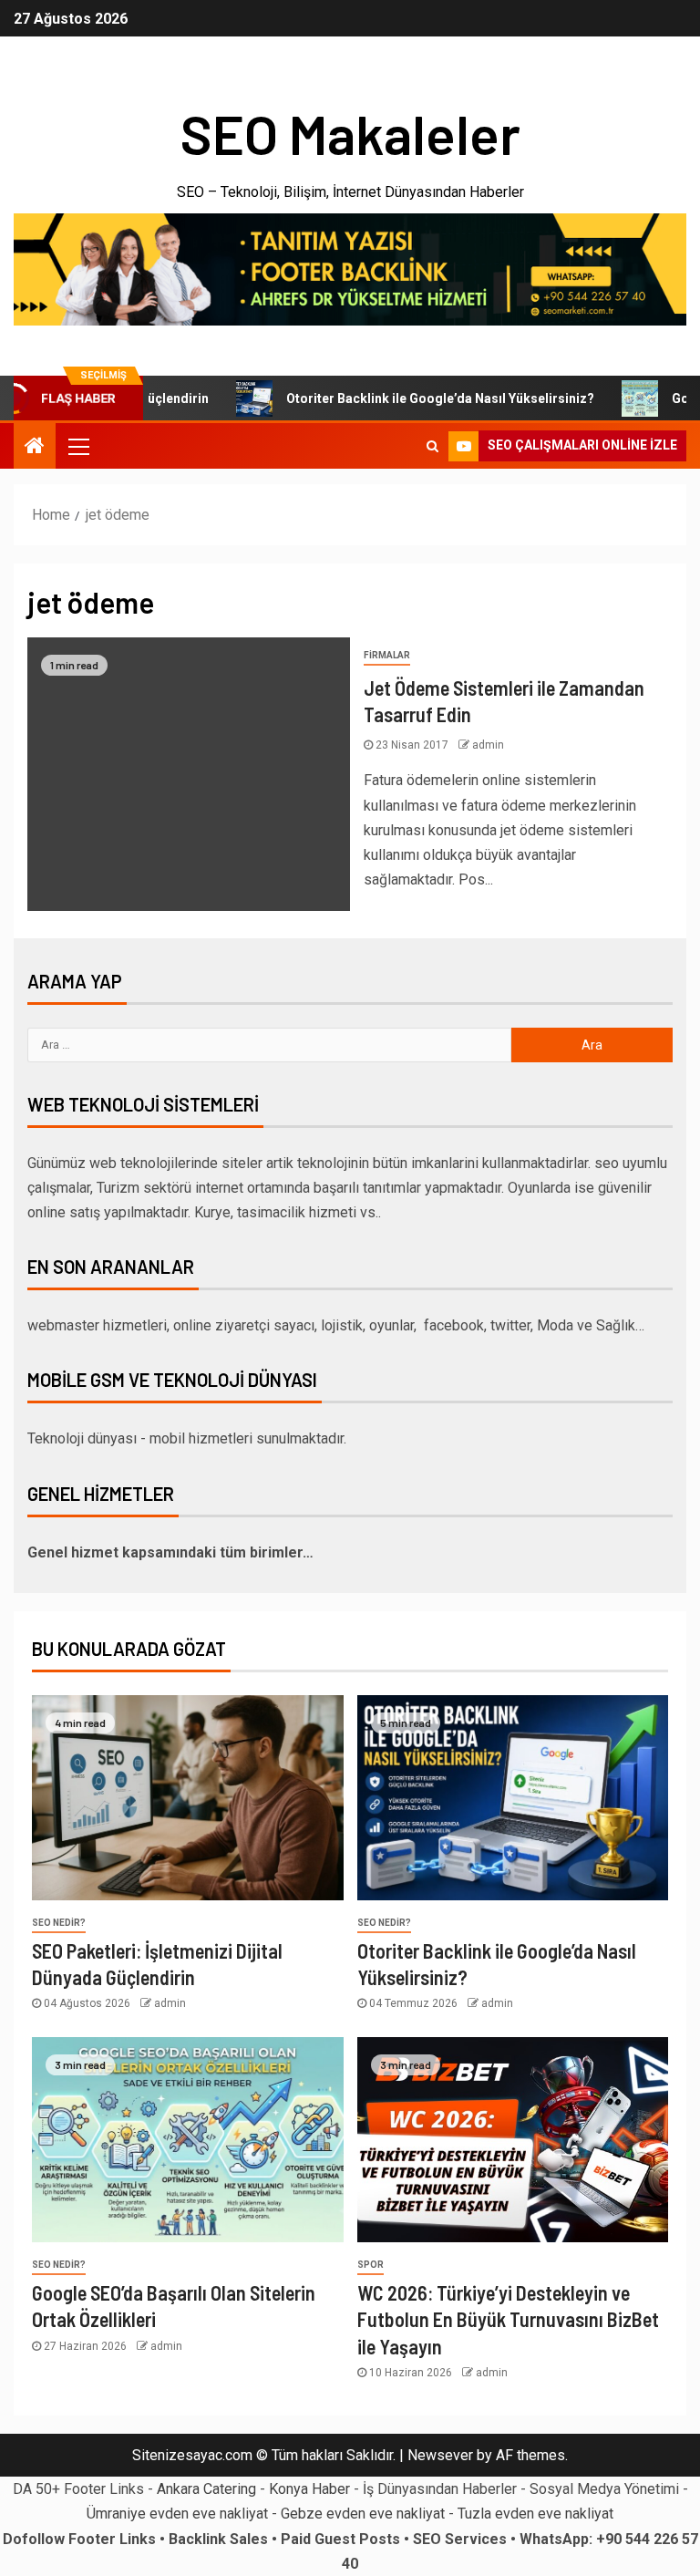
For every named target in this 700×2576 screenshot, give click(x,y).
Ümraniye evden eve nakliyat (177, 2514)
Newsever (440, 2455)
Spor (371, 2265)
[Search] (432, 446)
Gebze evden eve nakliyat (363, 2514)
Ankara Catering (206, 2489)
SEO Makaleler (350, 133)
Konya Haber (309, 2489)
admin (488, 745)
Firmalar (387, 655)
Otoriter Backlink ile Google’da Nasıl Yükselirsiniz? (406, 398)
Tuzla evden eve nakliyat (535, 2514)
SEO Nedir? (59, 1923)
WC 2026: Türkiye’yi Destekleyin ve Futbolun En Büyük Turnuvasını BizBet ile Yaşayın (508, 2319)
